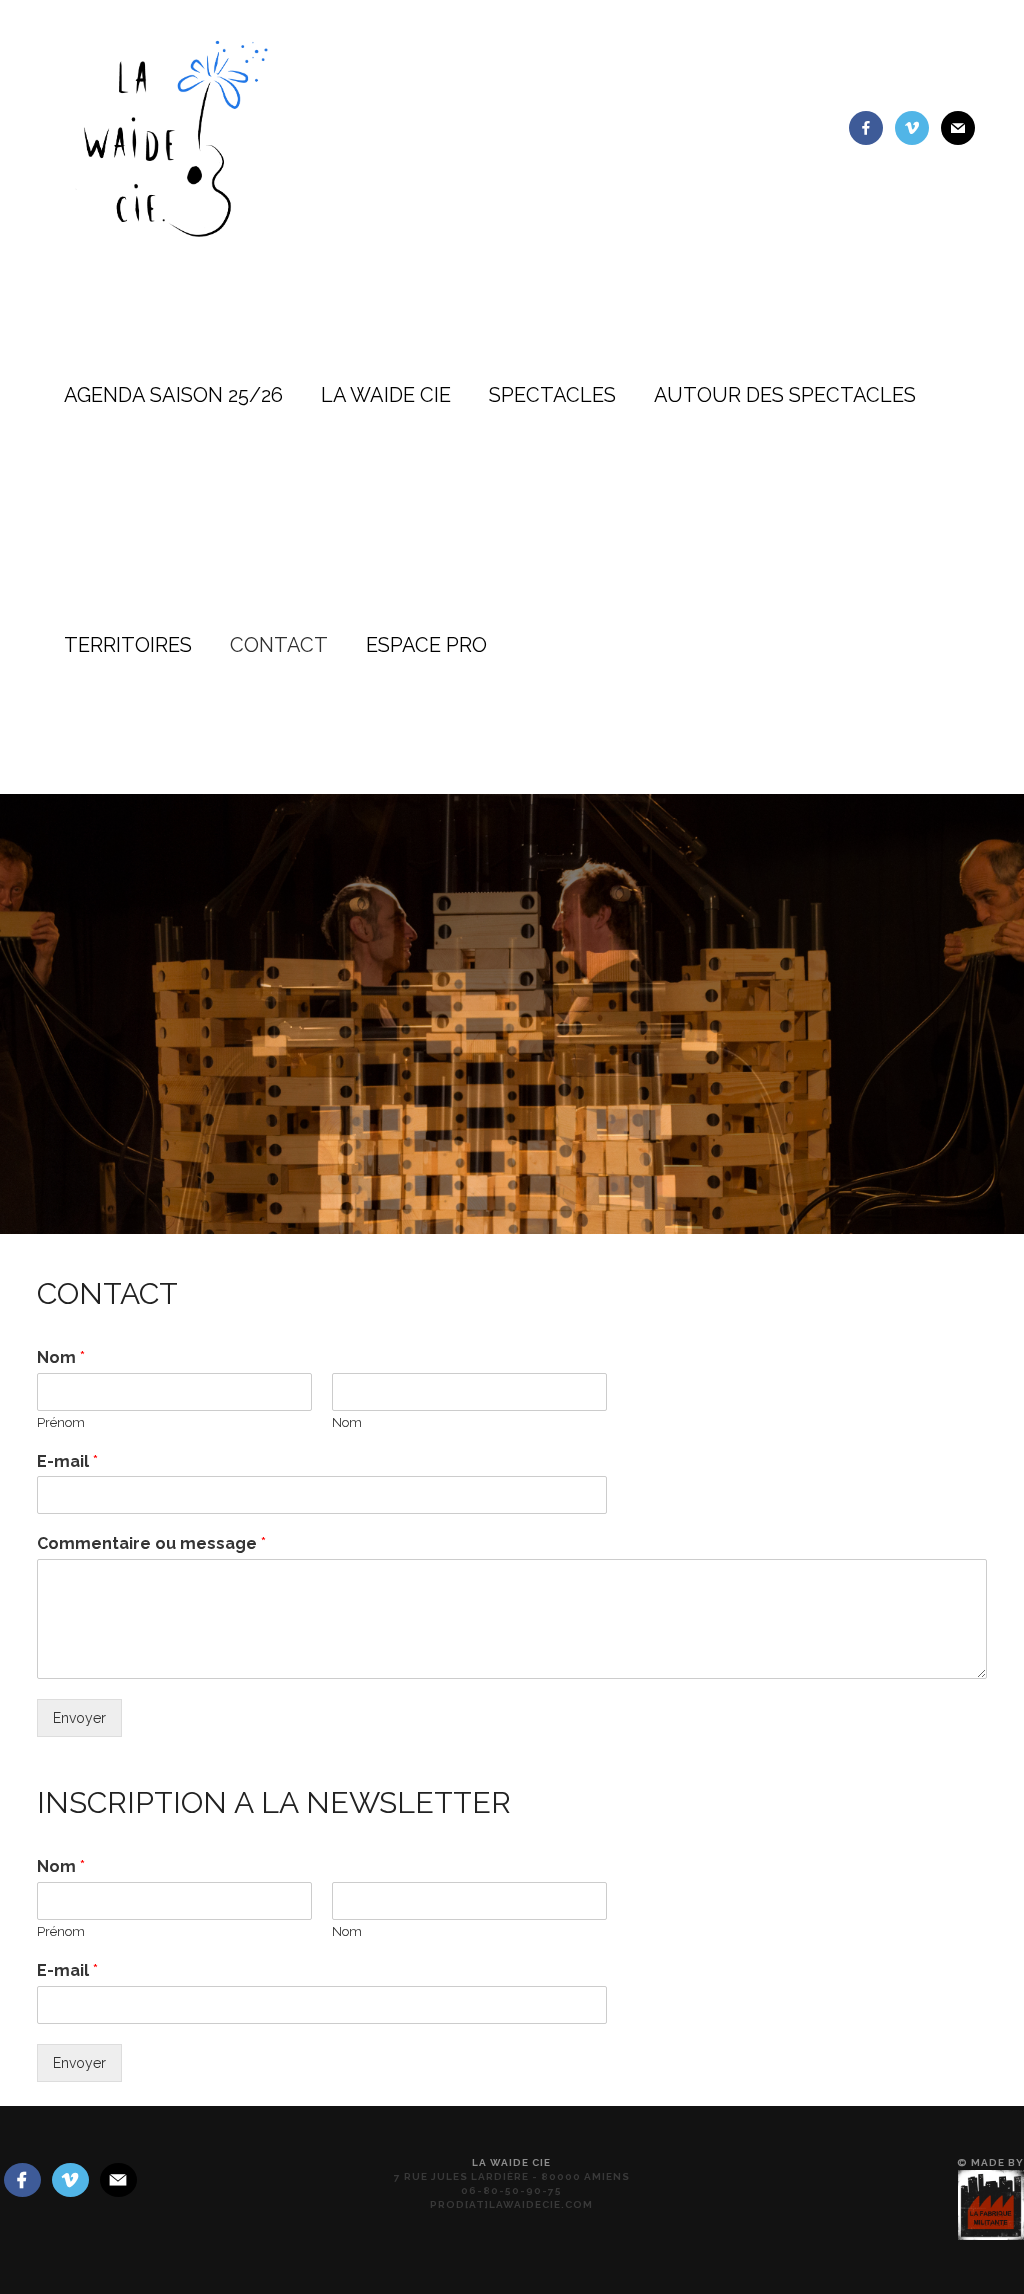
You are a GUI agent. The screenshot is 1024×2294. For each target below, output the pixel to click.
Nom (61, 1357)
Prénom (61, 1422)
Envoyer (79, 1718)
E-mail (67, 1461)
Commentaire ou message (151, 1543)
